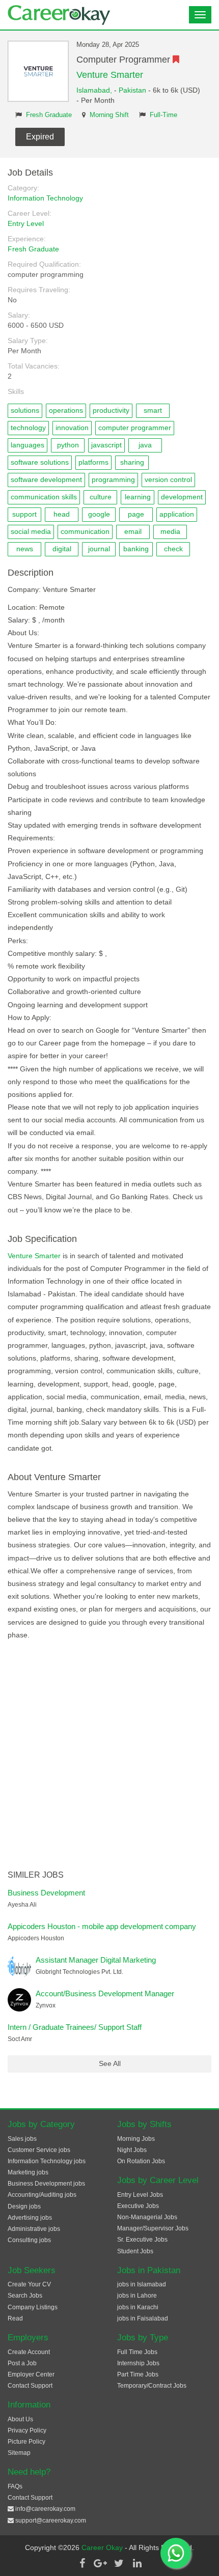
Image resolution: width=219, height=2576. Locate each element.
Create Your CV (29, 2284)
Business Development (46, 1893)
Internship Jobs (138, 2363)
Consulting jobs (29, 2240)
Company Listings (33, 2307)
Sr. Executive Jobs (142, 2240)
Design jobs (24, 2206)
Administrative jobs (34, 2229)
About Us (20, 2419)
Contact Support (30, 2386)
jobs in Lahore (137, 2296)
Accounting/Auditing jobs (42, 2195)
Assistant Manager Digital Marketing (96, 1960)
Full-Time (163, 115)
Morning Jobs (136, 2139)
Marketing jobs (28, 2172)
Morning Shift (109, 115)
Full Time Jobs (137, 2352)
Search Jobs (25, 2296)
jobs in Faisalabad (143, 2318)
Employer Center (31, 2374)
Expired (40, 137)
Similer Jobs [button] (36, 1875)
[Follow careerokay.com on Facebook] (82, 2563)
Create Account (29, 2352)
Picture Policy (26, 2442)
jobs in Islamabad (142, 2284)
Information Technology (45, 198)
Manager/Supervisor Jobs (153, 2228)
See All (110, 2063)
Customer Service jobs (39, 2150)
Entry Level (26, 223)
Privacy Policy (27, 2430)
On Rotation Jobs (141, 2161)
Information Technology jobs (47, 2161)
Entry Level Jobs (140, 2195)
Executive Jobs (138, 2206)
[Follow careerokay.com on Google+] (100, 2563)
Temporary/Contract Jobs (152, 2386)
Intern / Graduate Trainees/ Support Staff (75, 2027)
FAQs (15, 2486)
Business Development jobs (46, 2184)
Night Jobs (132, 2150)
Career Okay (103, 2547)
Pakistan (132, 90)
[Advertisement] (109, 1756)
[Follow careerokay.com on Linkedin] (137, 2563)
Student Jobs (135, 2251)
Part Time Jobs (138, 2374)
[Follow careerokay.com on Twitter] (119, 2563)
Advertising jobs (30, 2218)
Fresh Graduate (49, 115)
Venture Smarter (110, 75)
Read (15, 2318)
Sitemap (19, 2453)
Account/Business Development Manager (105, 1993)
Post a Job (22, 2363)
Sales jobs (22, 2139)
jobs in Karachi (138, 2307)
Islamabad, (95, 90)
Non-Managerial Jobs (147, 2217)
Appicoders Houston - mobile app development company (102, 1926)
